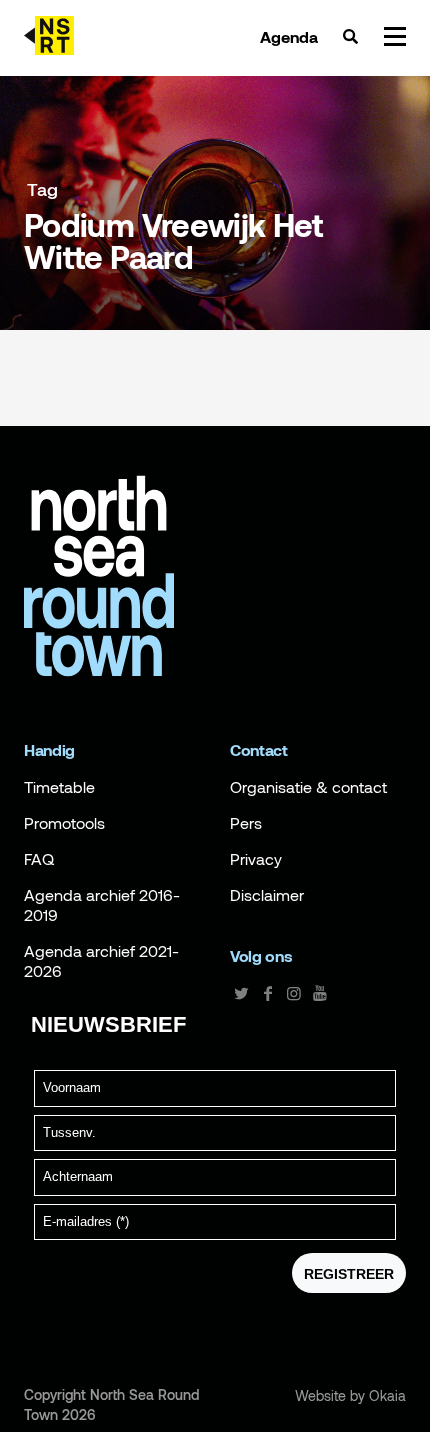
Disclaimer (267, 895)
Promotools (64, 823)
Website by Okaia (350, 1396)
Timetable (59, 787)
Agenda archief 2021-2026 (101, 961)
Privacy (256, 859)
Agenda (289, 37)
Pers (246, 823)
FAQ (39, 859)
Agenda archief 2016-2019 (102, 905)
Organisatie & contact (308, 787)
